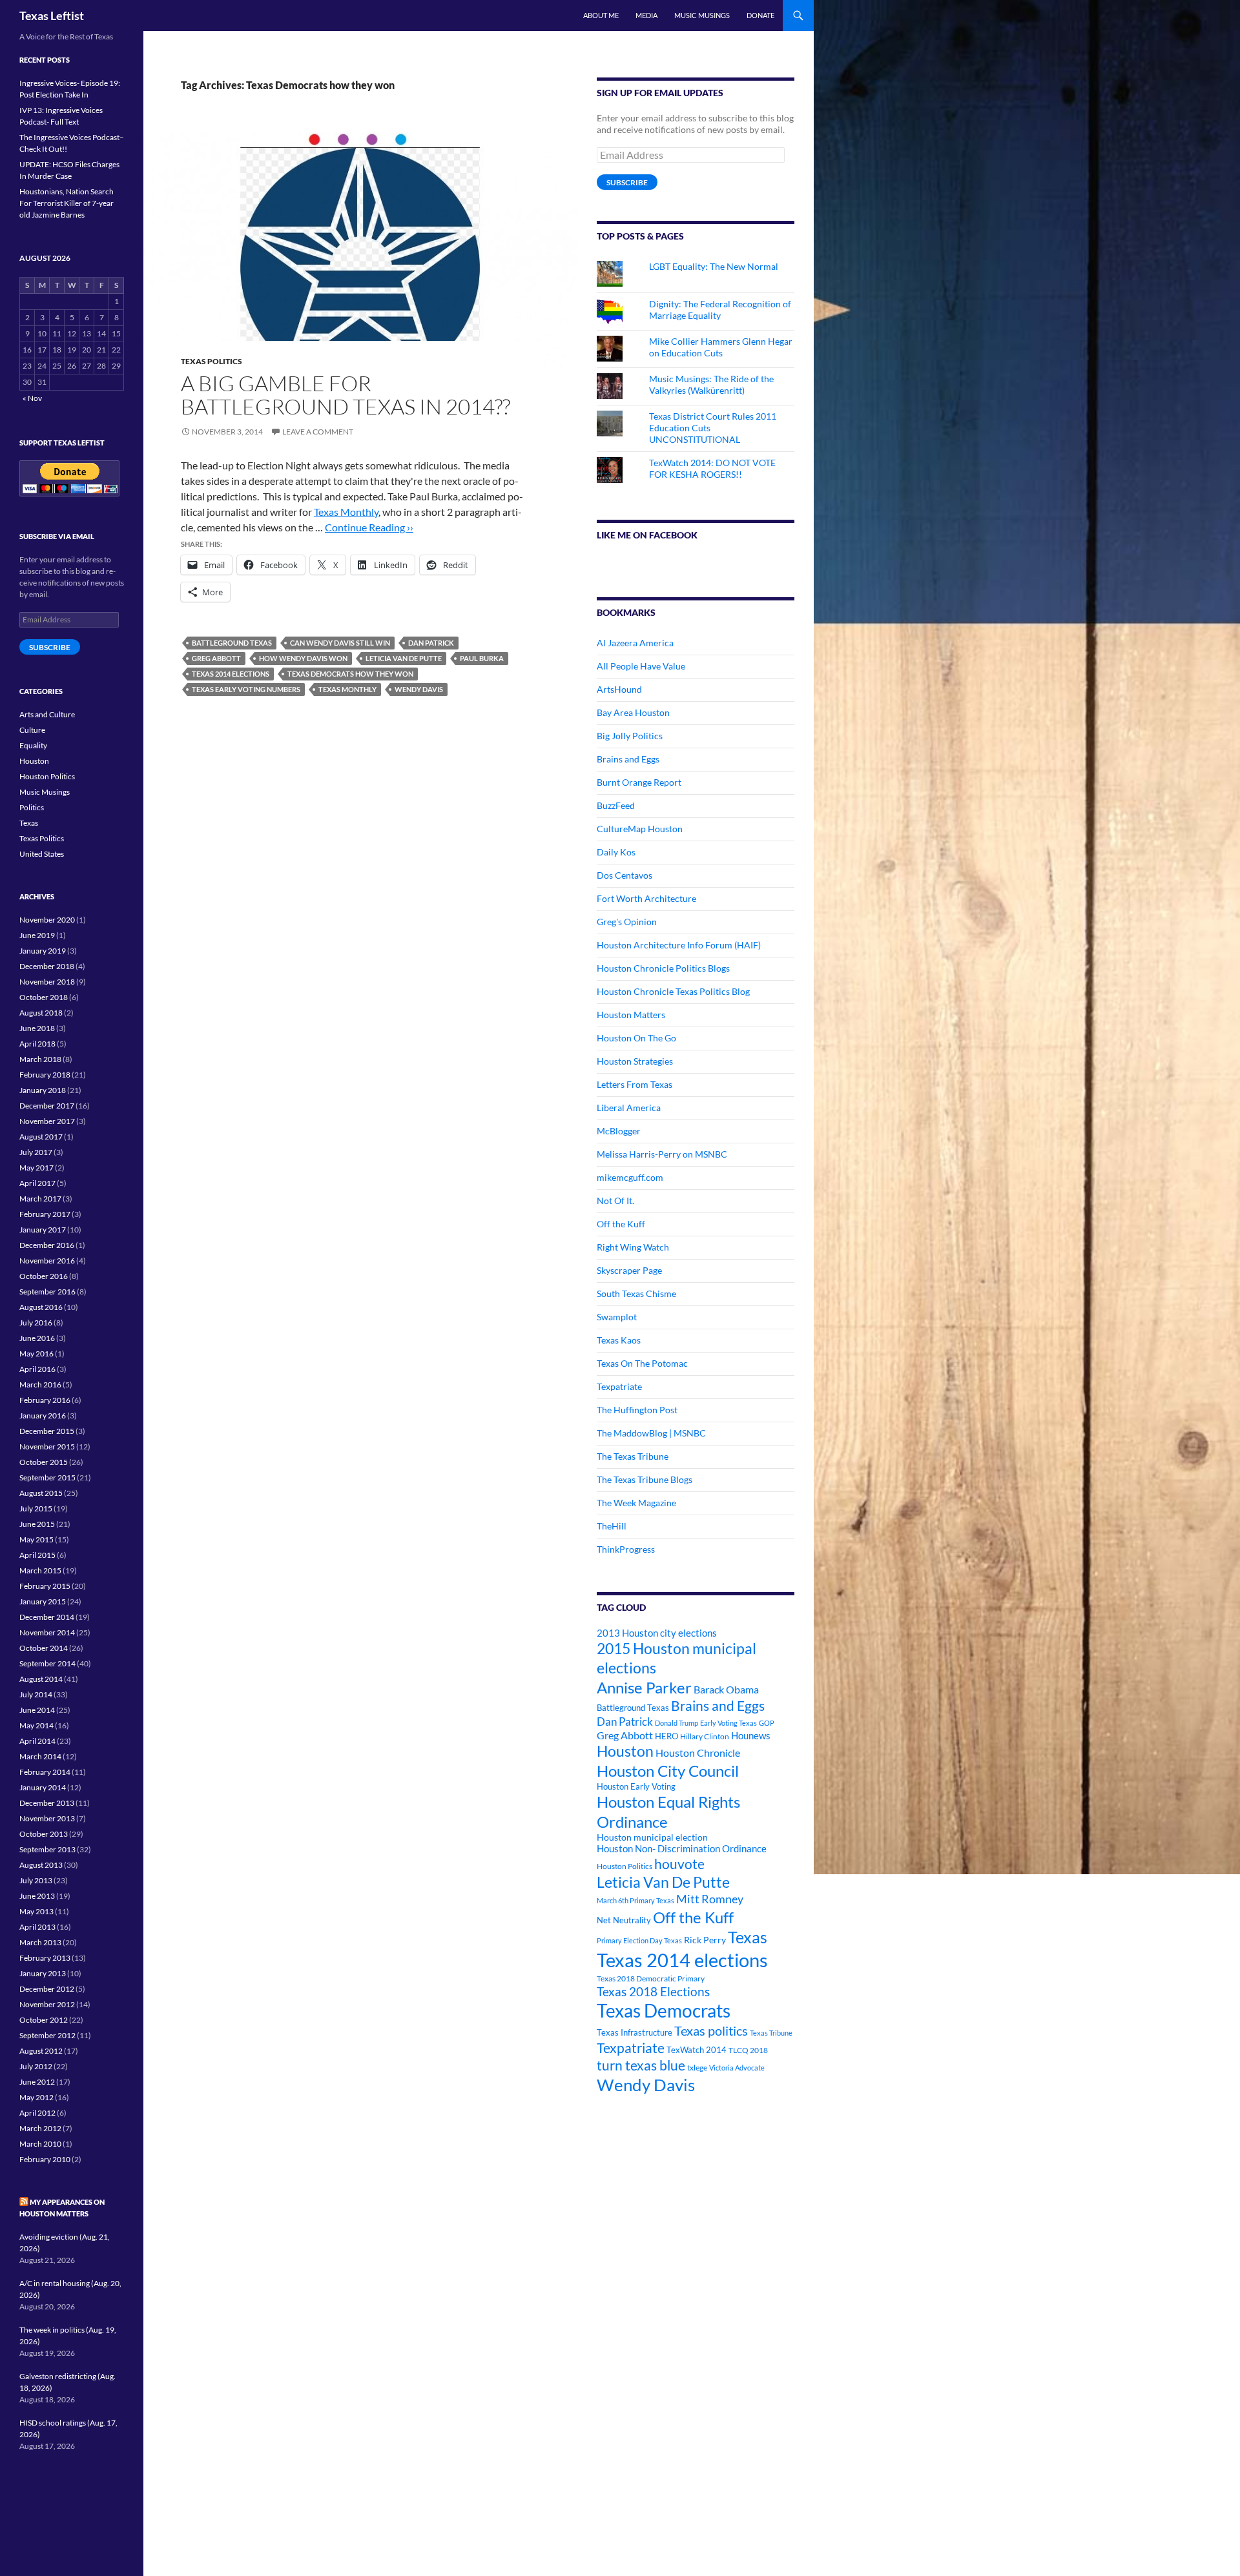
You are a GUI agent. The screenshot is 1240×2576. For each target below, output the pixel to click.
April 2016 (37, 1369)
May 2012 (36, 2097)
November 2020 (47, 920)
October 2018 (44, 997)
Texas (748, 1937)
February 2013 (45, 1958)
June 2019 (37, 935)
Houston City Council (668, 1771)
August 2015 (41, 1493)
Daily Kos (616, 852)
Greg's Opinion (627, 922)
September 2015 (47, 1477)
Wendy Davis (419, 689)
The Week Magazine (636, 1503)
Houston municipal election (652, 1837)
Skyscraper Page (629, 1270)
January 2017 (43, 1230)
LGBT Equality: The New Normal (714, 266)
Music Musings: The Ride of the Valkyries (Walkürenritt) (711, 384)
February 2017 (45, 1214)
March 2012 (40, 2128)
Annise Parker (644, 1687)
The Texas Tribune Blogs (645, 1479)
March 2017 (40, 1199)
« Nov (32, 398)
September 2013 (47, 1849)
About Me (601, 15)
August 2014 (41, 1679)
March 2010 (40, 2144)
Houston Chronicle (698, 1753)
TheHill (612, 1526)
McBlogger (619, 1131)
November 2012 (47, 2004)
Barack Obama (726, 1689)
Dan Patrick (431, 643)
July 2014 (36, 1694)
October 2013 (44, 1834)
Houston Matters (631, 1015)
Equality (33, 745)
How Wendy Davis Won (303, 658)
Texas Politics (212, 361)
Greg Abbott (216, 658)
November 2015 (47, 1446)
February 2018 (45, 1075)
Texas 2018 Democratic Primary (651, 1978)
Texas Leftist (52, 15)
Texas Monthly (346, 512)
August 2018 (41, 1013)
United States (42, 854)
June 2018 (37, 1028)
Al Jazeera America (635, 643)
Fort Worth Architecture (646, 898)
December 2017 (47, 1106)
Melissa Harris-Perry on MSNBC (662, 1154)
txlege (697, 2068)
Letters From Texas (635, 1084)
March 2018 (40, 1059)
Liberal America (629, 1108)
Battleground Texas (232, 643)
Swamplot (617, 1317)
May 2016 (36, 1354)
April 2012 (37, 2113)
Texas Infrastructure (635, 2032)
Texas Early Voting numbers (246, 689)
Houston (625, 1751)
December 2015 (47, 1431)
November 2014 (47, 1632)
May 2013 (36, 1911)
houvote (679, 1864)
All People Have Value (641, 666)
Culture (32, 730)
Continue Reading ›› (369, 527)
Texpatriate (619, 1386)
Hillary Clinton (705, 1736)
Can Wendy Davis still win (340, 643)
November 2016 (47, 1261)
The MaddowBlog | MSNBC (651, 1433)
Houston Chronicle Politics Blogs (663, 968)
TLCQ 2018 (748, 2050)
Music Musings (702, 15)
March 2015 (40, 1570)
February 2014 (45, 1772)
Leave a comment (318, 432)
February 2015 (45, 1586)
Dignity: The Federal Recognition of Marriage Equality (720, 310)
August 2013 (41, 1865)
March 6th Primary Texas (635, 1900)
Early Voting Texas (728, 1723)
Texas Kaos (619, 1340)
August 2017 (41, 1137)
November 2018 (47, 982)
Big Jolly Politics (630, 736)
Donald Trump (677, 1723)
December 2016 (47, 1245)
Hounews (751, 1736)
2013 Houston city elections (657, 1633)
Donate (760, 15)
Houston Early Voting (636, 1786)
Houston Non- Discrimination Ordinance (682, 1849)
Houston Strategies (635, 1061)
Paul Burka (482, 658)
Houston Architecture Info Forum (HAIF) (679, 945)
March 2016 (40, 1385)
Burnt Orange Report (639, 782)
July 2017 (36, 1152)
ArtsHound (619, 689)
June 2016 (37, 1338)
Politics (32, 807)
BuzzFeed (616, 805)
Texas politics (711, 2030)
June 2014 (37, 1710)
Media (646, 15)
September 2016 (47, 1292)
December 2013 (47, 1803)
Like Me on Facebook (647, 535)
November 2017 (47, 1121)
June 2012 (37, 2082)
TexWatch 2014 (697, 2050)
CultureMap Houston (640, 829)
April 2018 (37, 1044)
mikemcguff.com (630, 1177)
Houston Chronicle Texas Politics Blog (673, 991)
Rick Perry (705, 1940)
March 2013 (40, 1942)
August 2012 (41, 2051)
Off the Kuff (621, 1224)
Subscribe (627, 182)
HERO (666, 1736)
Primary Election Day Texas (639, 1940)
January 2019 (43, 951)
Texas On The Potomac (642, 1363)
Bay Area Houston (633, 712)
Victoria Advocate (737, 2068)
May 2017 (36, 1168)
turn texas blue (641, 2065)
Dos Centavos (625, 875)
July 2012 (36, 2066)
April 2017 (37, 1183)
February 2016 (45, 1400)
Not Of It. (615, 1201)
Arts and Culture (47, 714)
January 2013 (43, 1973)
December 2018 (47, 966)
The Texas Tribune (633, 1456)
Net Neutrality (624, 1920)
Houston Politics (625, 1866)
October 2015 (44, 1462)
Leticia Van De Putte (404, 658)
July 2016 (36, 1323)
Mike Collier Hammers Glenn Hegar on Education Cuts (721, 347)
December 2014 (47, 1617)
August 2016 (41, 1307)
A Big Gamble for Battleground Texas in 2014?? (346, 395)
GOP (767, 1723)
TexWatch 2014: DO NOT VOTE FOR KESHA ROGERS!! (712, 468)
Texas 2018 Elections (653, 1991)
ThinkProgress (626, 1549)
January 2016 (43, 1416)
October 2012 (44, 2020)
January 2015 (43, 1601)
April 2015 (37, 1555)
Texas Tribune (771, 2033)
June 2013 (37, 1896)
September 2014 (47, 1663)
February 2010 (45, 2159)
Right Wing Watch (633, 1247)
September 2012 (47, 2035)
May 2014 (36, 1725)
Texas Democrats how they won (350, 674)
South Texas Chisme (636, 1293)
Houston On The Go (636, 1038)
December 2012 (47, 1989)
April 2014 (37, 1741)
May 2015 (36, 1539)
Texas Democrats (664, 2011)
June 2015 (37, 1524)
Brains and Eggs (628, 759)
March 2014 (40, 1756)
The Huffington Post (637, 1410)
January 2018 (43, 1090)
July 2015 (36, 1508)
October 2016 (44, 1276)
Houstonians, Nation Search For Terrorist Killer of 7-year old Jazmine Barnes (67, 203)
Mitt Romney (710, 1899)
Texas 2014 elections (231, 674)
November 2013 (47, 1818)
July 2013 (36, 1880)
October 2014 (44, 1648)
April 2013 (37, 1927)
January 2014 (43, 1787)
